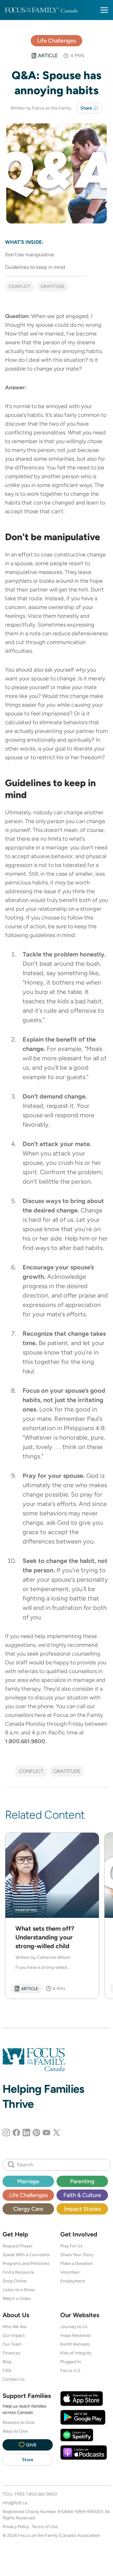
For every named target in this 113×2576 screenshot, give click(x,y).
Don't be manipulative (30, 255)
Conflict (20, 286)
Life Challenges (57, 41)
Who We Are (15, 2327)
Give (31, 2445)
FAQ (7, 2370)
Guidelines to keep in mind (35, 267)
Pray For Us (71, 2246)
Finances (11, 2353)
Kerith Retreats (75, 2344)
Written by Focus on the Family (41, 108)
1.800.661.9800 (42, 2494)
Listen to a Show (19, 2290)
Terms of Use (45, 2527)
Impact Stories (82, 2209)
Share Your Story (77, 2255)
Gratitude (53, 286)
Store (28, 2460)
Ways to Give (15, 2431)
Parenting (82, 2181)
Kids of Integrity (76, 2353)
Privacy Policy (16, 2527)
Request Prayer (18, 2246)
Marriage (28, 2181)
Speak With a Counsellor (26, 2255)
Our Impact (14, 2335)
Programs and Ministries (26, 2263)
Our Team (12, 2344)
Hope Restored (75, 2335)
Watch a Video (17, 2298)
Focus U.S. (71, 2370)
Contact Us (14, 2379)
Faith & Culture (82, 2195)
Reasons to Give (19, 2422)
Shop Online (15, 2281)
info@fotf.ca (15, 2503)
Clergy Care (28, 2209)
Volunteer (70, 2272)
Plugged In (71, 2362)
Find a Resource (18, 2272)
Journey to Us (74, 2327)
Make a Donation (77, 2263)
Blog (7, 2362)
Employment (73, 2281)
